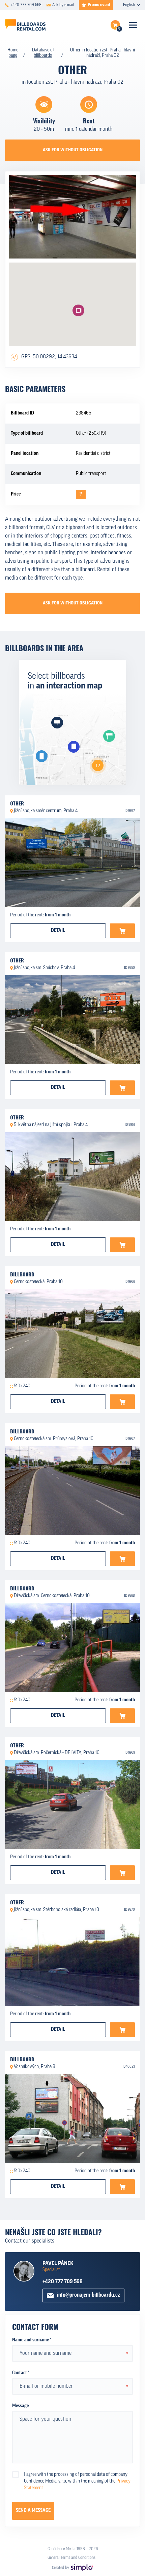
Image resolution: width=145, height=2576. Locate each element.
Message (20, 2406)
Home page (13, 53)
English (129, 5)
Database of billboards (43, 53)
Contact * (21, 2373)
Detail (58, 931)
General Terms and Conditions (71, 2558)
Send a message (33, 2511)
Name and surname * (32, 2340)
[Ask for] (122, 931)
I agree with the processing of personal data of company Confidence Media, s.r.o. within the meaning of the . (77, 2481)
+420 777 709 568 (63, 2282)
